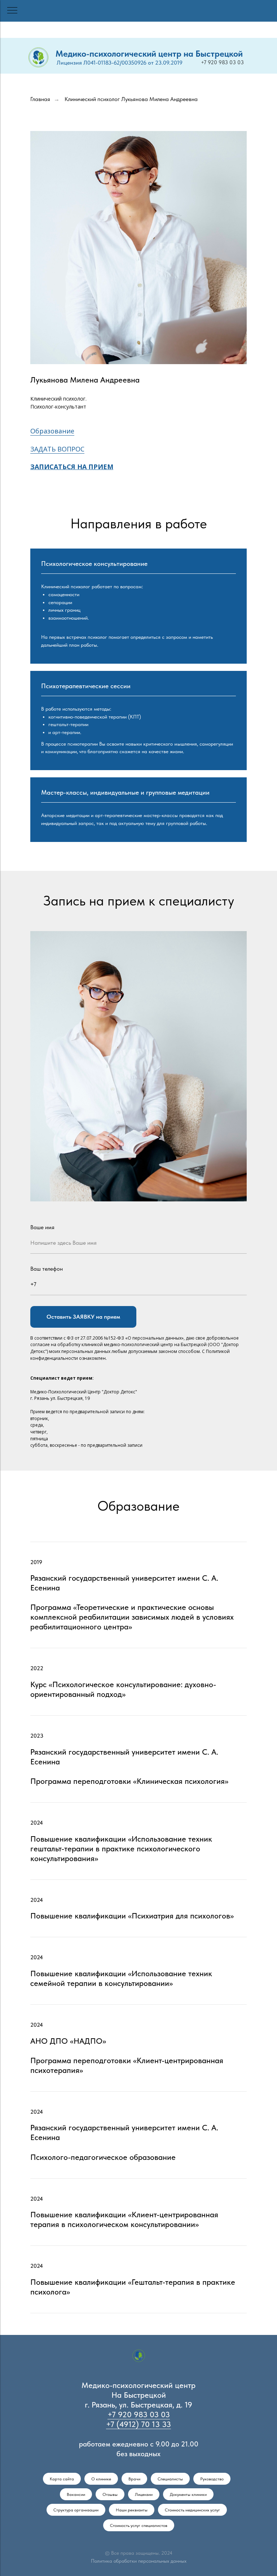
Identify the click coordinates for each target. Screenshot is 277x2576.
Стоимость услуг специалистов (139, 2525)
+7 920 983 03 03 (222, 62)
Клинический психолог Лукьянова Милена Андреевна (131, 99)
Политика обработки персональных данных (139, 2561)
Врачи (134, 2479)
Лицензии (144, 2494)
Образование (52, 431)
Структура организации (76, 2510)
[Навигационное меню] (12, 11)
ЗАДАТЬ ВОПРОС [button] (57, 449)
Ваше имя (42, 1227)
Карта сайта (62, 2479)
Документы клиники (188, 2494)
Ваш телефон (47, 1269)
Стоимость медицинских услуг (192, 2510)
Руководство (212, 2479)
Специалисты (170, 2479)
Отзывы (110, 2494)
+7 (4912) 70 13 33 (138, 2424)
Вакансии (76, 2494)
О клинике (101, 2479)
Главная (40, 99)
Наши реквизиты (132, 2510)
